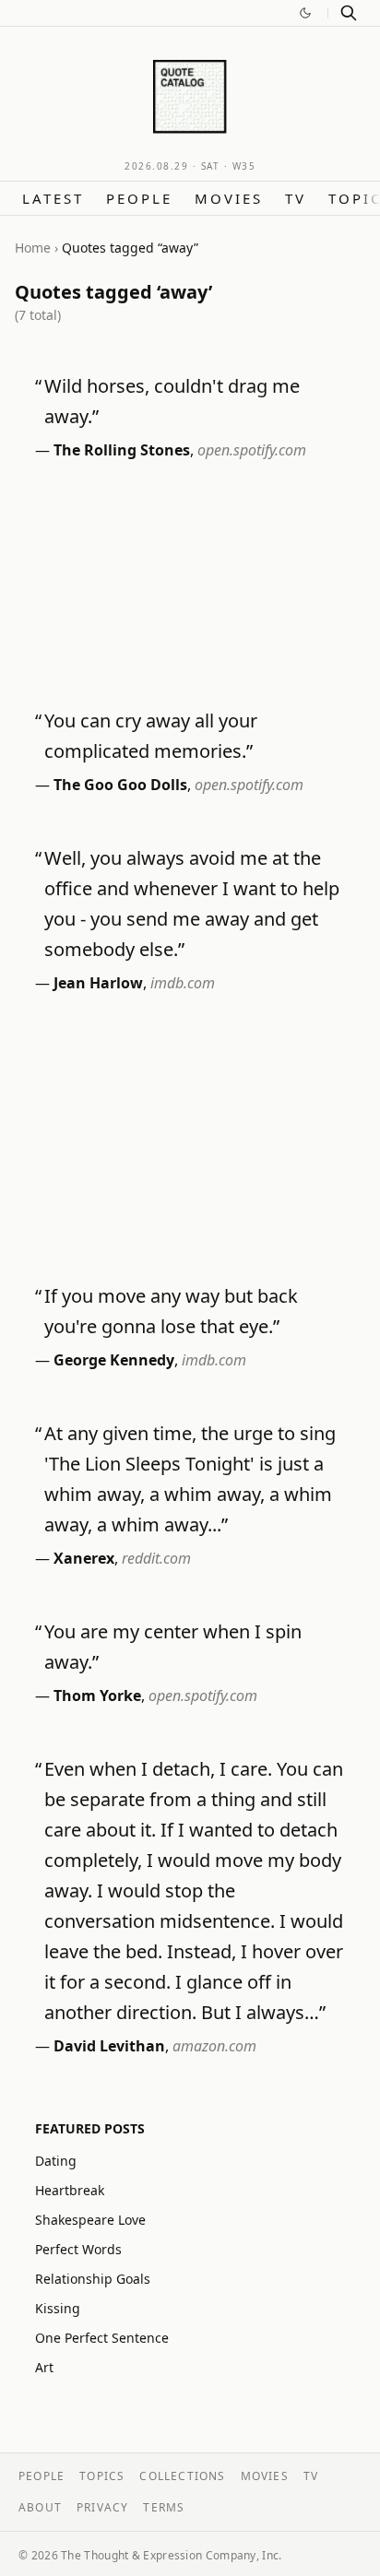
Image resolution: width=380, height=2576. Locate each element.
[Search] (349, 13)
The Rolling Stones (122, 450)
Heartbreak (70, 2190)
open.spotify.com (252, 450)
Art (44, 2367)
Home (33, 248)
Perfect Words (78, 2249)
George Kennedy (114, 1360)
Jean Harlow (98, 983)
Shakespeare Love (90, 2220)
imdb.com (183, 983)
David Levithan (109, 2046)
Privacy (102, 2507)
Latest (53, 198)
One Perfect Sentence (102, 2338)
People (139, 198)
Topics (102, 2476)
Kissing (58, 2308)
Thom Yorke (97, 1696)
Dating (56, 2161)
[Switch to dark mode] (305, 13)
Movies (229, 198)
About (40, 2507)
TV (296, 198)
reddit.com (156, 1558)
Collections (182, 2476)
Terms (164, 2507)
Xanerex (84, 1558)
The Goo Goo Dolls (120, 785)
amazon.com (214, 2046)
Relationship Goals (93, 2279)
